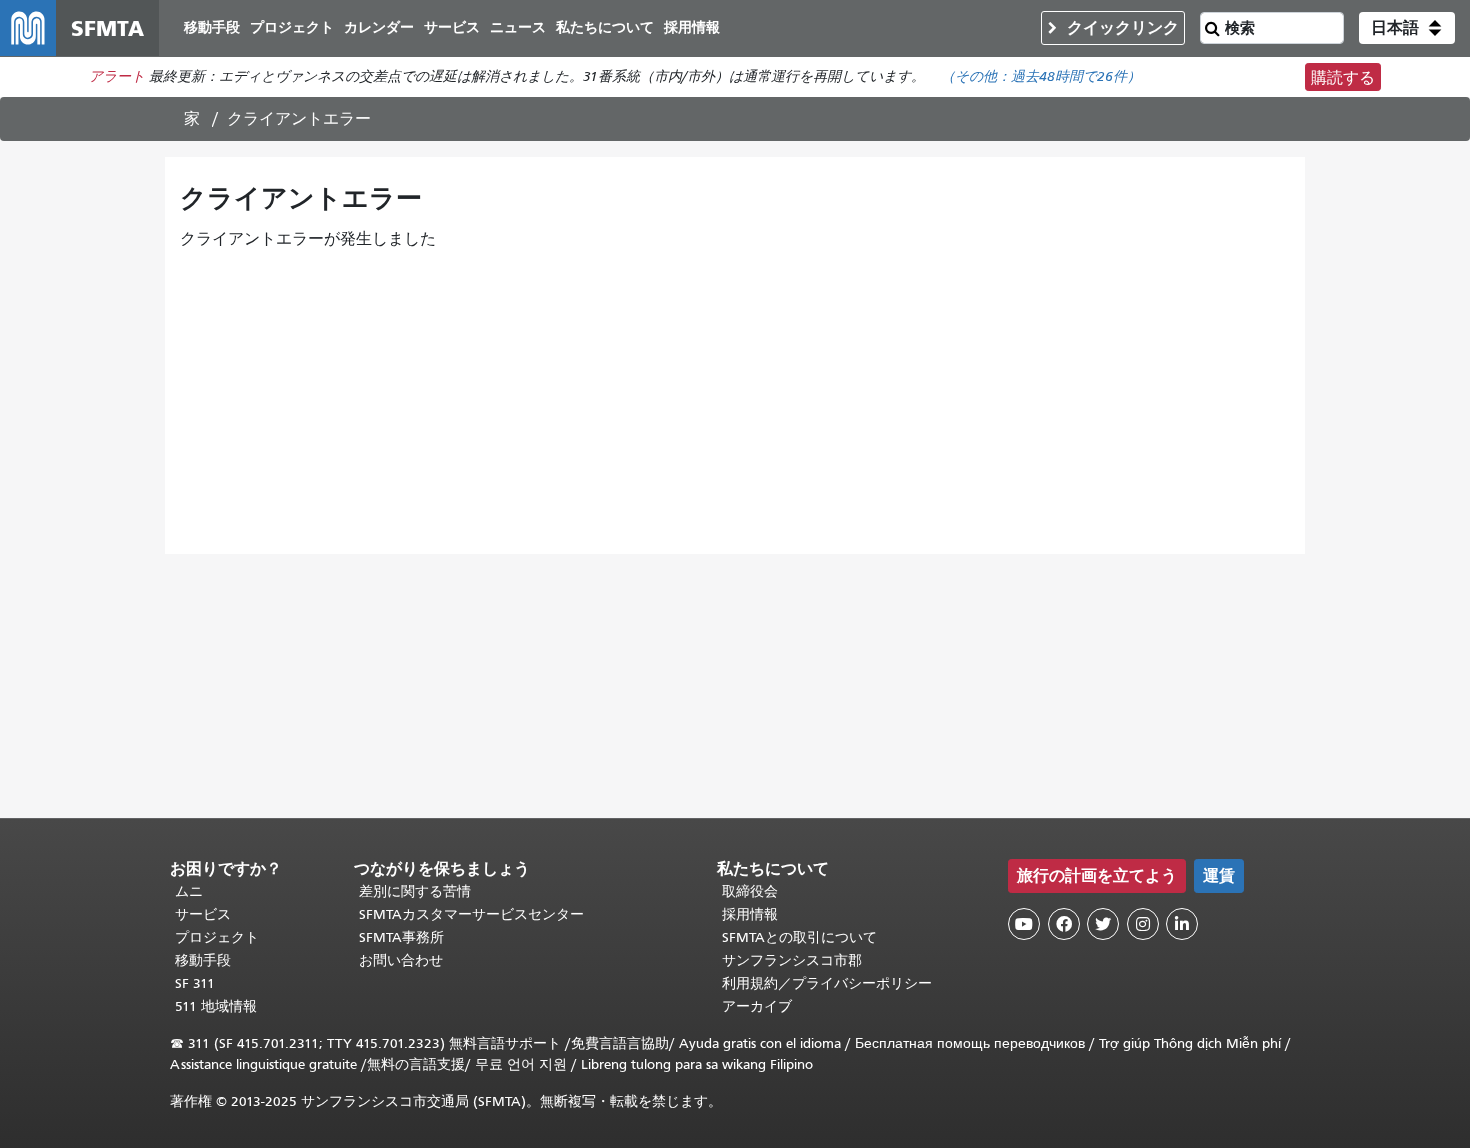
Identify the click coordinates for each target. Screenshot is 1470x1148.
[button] (1407, 28)
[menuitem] (212, 28)
